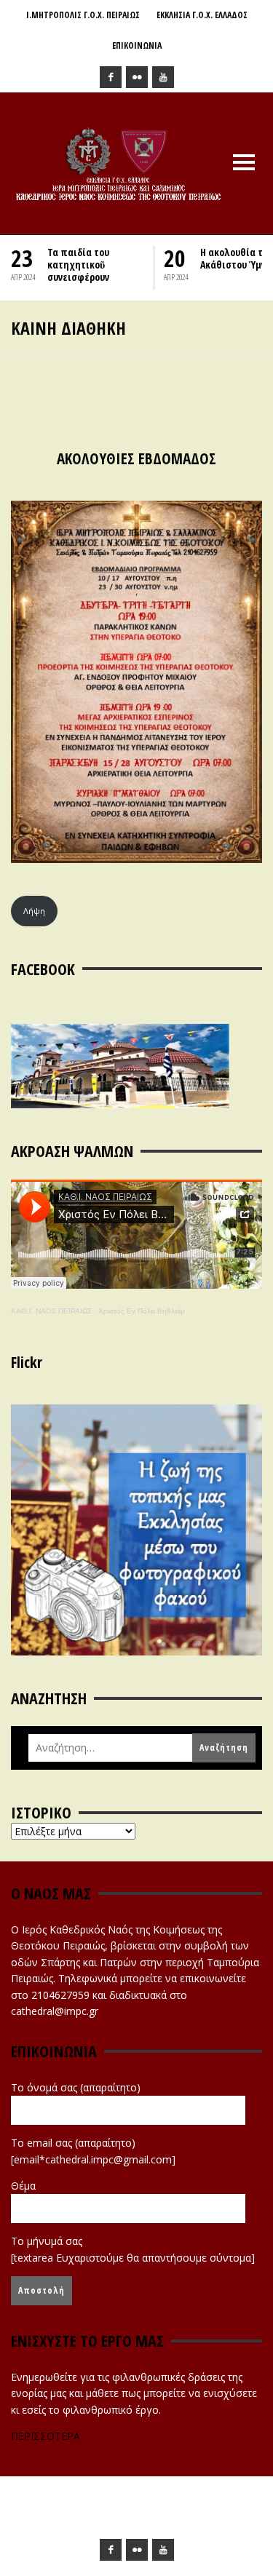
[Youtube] (163, 77)
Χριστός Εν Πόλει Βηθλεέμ (142, 1311)
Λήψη (34, 911)
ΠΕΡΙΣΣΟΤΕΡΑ (45, 2436)
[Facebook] (111, 77)
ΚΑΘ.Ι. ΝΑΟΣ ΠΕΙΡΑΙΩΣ (51, 1311)
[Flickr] (137, 77)
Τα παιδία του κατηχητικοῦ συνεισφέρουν (78, 265)
